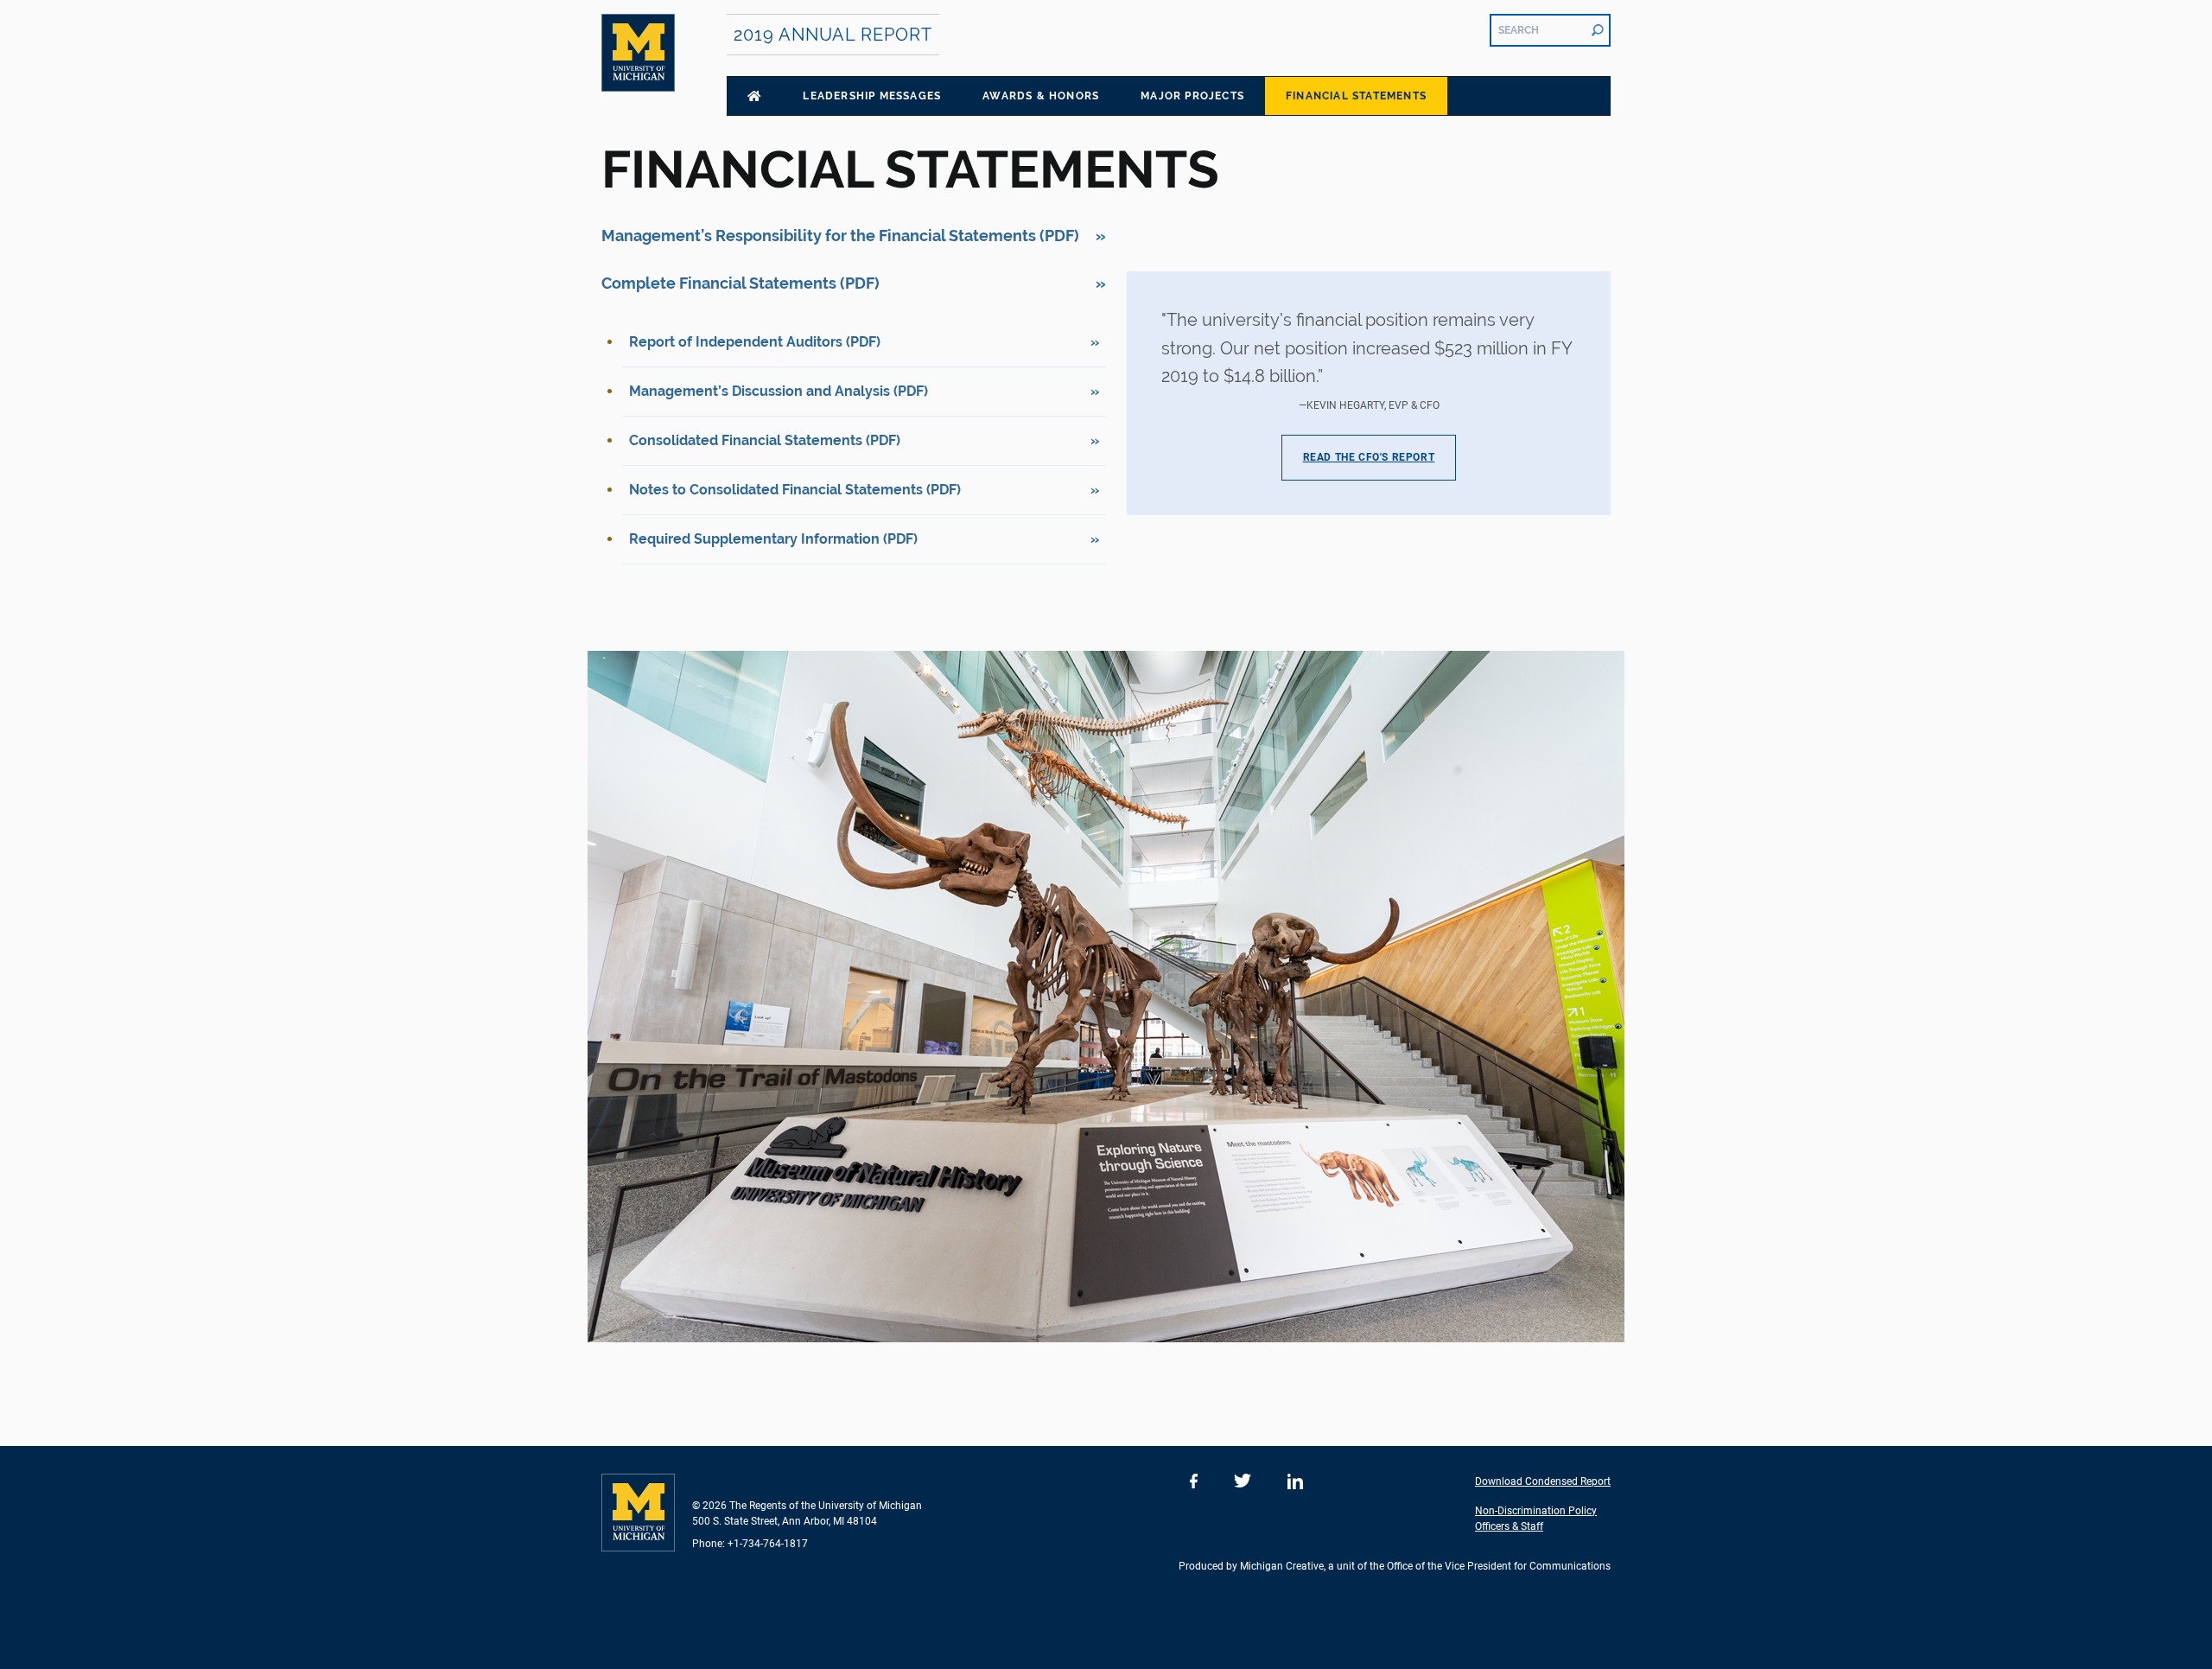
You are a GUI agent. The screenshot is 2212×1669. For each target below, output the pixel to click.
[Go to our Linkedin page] (1295, 1481)
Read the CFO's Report (1369, 457)
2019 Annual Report (833, 35)
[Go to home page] (754, 96)
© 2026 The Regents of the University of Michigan (807, 1506)
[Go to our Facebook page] (1194, 1481)
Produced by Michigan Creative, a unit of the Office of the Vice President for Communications (1395, 1566)
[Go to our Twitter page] (1243, 1481)
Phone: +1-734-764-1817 (750, 1544)
